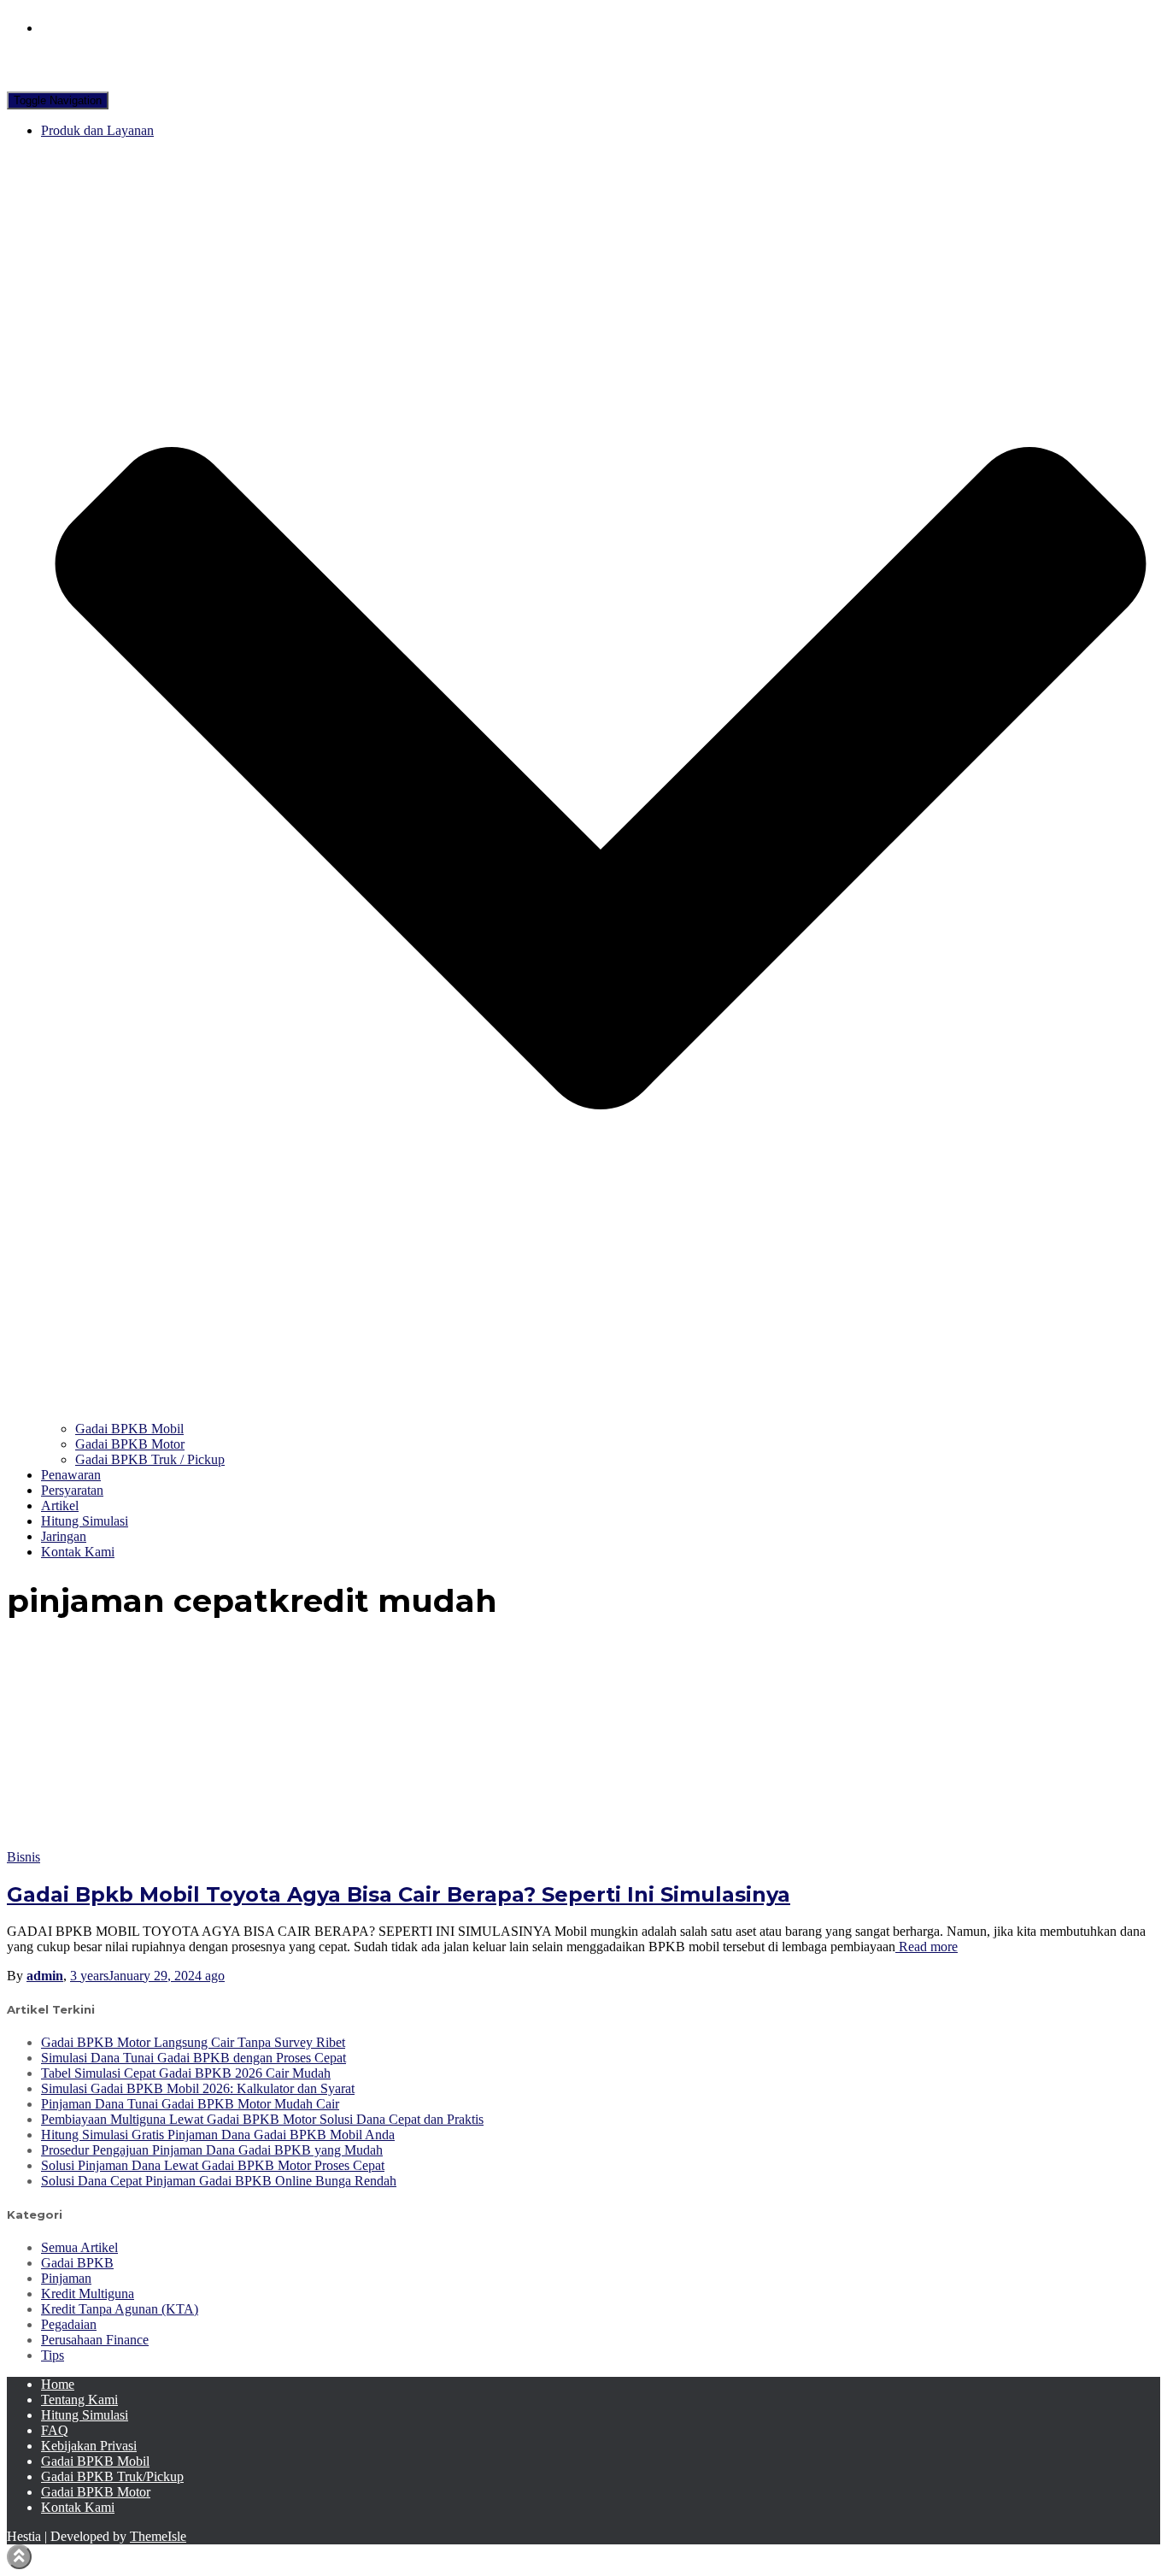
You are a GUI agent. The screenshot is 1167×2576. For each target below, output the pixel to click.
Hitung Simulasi (85, 1521)
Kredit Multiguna (88, 2294)
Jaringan (64, 1536)
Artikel (60, 1506)
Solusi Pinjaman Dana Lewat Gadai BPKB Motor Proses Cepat (213, 2165)
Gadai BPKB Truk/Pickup (112, 2476)
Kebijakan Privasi (89, 2446)
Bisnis (23, 1857)
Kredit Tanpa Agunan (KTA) (120, 2309)
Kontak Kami (78, 1552)
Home (58, 2384)
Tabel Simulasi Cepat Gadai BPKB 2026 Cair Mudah (186, 2073)
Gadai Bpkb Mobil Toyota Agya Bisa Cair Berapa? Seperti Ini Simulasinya (399, 1894)
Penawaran (71, 1475)
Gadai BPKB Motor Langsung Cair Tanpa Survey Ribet (193, 2042)
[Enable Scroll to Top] (19, 2557)
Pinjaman (66, 2278)
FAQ (55, 2430)
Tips (53, 2355)
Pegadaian (69, 2324)
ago (147, 1976)
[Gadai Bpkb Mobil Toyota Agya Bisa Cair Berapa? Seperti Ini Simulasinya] (161, 1841)
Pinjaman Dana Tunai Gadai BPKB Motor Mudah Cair (190, 2104)
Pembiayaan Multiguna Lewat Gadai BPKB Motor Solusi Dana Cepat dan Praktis (262, 2119)
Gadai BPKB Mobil (129, 1429)
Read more (927, 1947)
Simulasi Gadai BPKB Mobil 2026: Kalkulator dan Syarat (198, 2088)
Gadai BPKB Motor (130, 1444)
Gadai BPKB (77, 2263)
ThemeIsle (158, 2536)
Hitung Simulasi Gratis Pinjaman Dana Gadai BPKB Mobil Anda (218, 2135)
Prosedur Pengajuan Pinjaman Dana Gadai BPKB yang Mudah (212, 2150)
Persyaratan (72, 1490)
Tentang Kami (79, 2400)
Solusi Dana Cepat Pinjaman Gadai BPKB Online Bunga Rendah (219, 2181)
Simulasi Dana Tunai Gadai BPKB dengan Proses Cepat (194, 2058)
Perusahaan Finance (95, 2340)
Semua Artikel (79, 2247)
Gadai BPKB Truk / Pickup (150, 1459)
